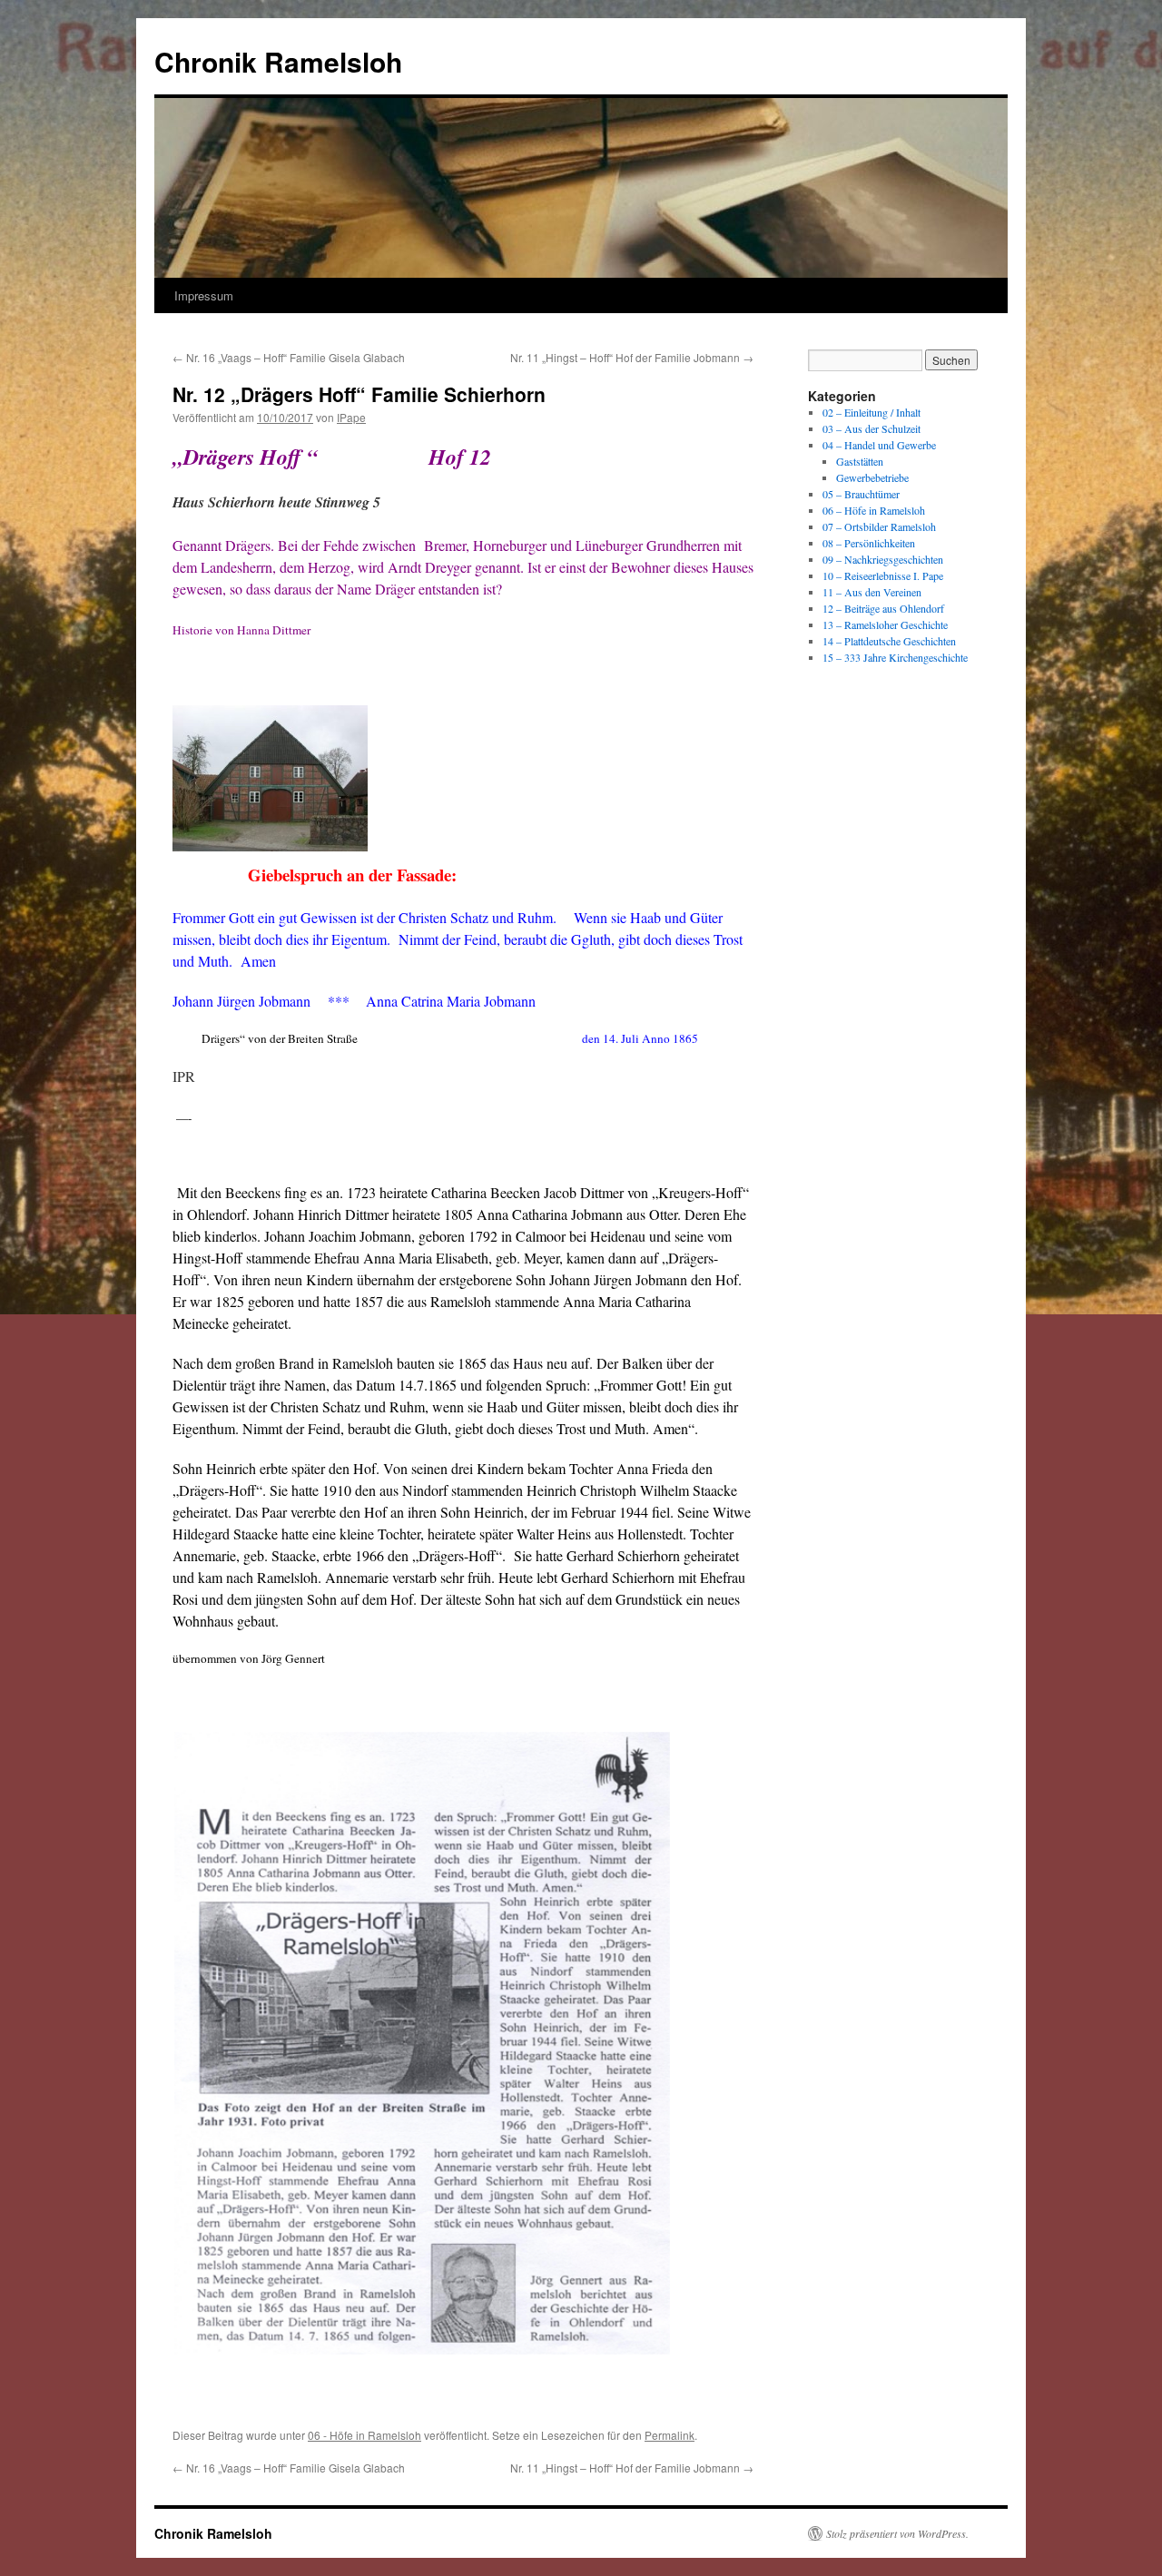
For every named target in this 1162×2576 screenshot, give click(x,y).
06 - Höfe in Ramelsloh (364, 2435)
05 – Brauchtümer (861, 494)
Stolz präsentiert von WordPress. (897, 2533)
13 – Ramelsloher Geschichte (885, 624)
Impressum (204, 295)
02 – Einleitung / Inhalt (871, 412)
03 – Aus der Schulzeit (871, 428)
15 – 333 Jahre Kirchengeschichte (895, 657)
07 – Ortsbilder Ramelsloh (879, 526)
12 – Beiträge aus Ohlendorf (883, 608)
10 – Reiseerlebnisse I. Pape (883, 575)
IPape (351, 417)
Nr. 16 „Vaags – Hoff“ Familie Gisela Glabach (289, 357)
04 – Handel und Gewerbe (879, 445)
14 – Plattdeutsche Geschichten (889, 641)
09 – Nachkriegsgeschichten (883, 559)
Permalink (670, 2435)
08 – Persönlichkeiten (869, 543)
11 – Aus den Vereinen (872, 592)
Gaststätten (860, 461)
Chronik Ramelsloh (278, 61)
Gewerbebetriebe (872, 477)
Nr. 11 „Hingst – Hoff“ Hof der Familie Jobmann (632, 357)
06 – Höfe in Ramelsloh (874, 510)
